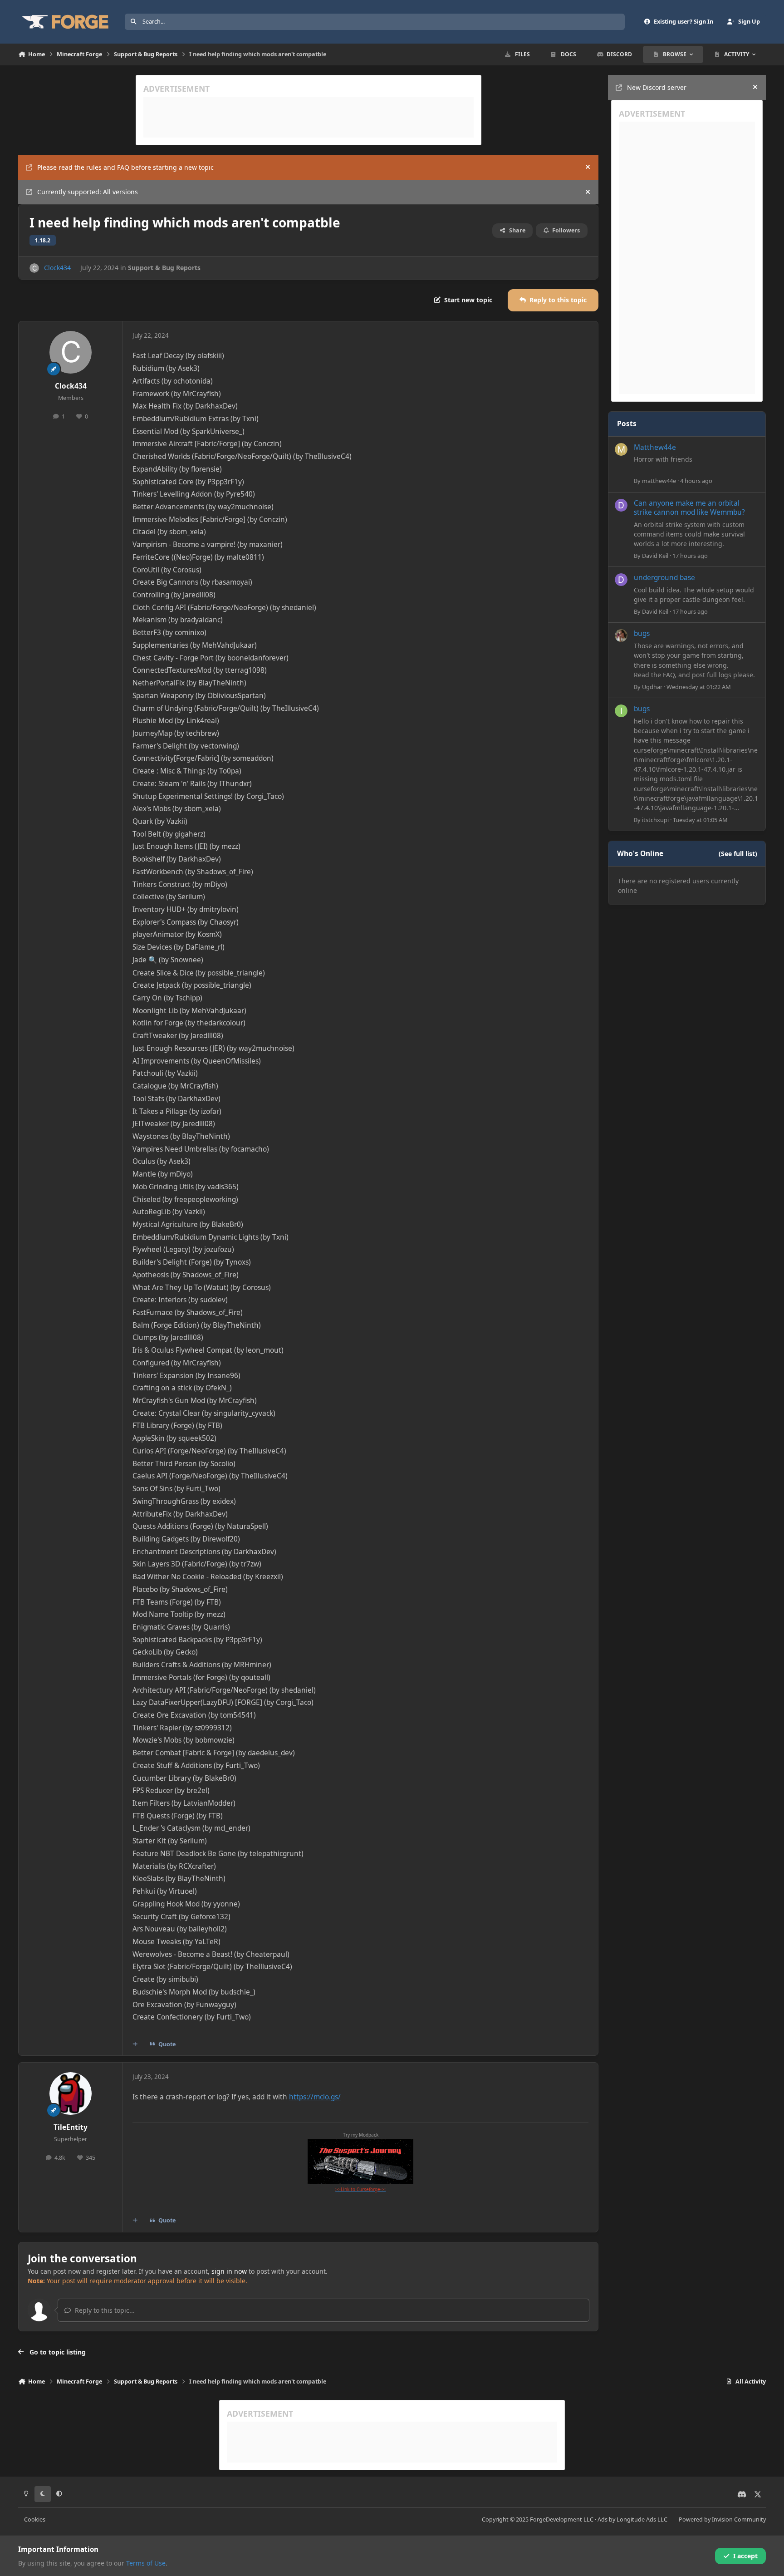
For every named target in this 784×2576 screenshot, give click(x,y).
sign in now (229, 2271)
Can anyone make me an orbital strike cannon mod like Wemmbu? (689, 508)
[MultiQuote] (135, 2044)
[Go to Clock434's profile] (34, 268)
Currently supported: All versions (88, 192)
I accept (745, 2556)
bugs (642, 633)
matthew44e (659, 481)
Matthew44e (655, 447)
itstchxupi (655, 820)
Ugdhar (652, 687)
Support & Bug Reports (164, 268)
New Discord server (657, 87)
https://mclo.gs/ (315, 2097)
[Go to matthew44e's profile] (621, 449)
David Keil (655, 556)
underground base (664, 578)
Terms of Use (146, 2563)
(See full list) (738, 854)
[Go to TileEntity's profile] (71, 2093)
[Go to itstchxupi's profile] (621, 711)
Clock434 (57, 268)
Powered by (722, 2519)
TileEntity (71, 2127)
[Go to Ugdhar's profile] (621, 635)
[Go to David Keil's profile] (621, 505)
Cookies (35, 2519)
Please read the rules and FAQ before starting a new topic (125, 167)
